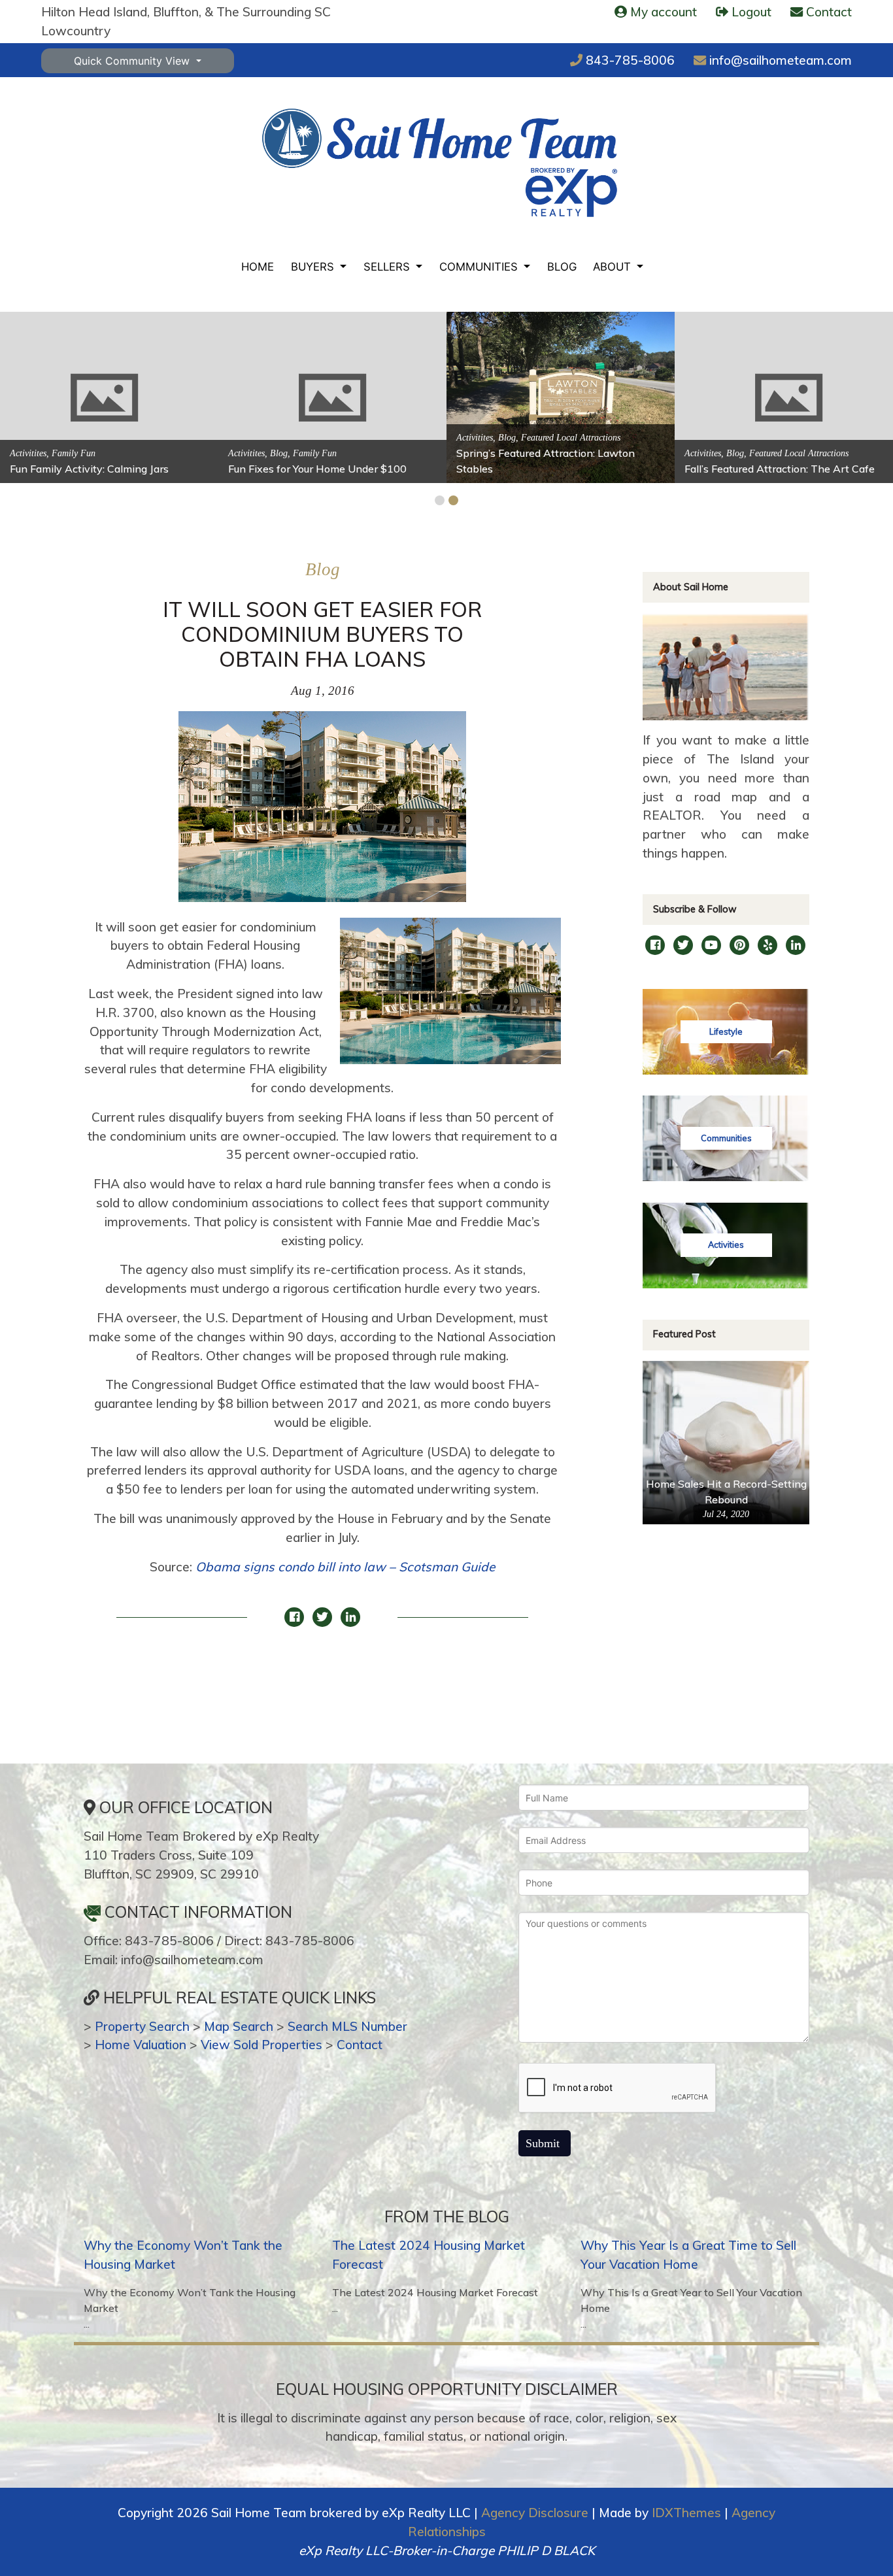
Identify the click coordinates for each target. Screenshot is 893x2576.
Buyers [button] (314, 267)
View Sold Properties (261, 2045)
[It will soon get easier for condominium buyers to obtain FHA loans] (322, 813)
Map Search (239, 2026)
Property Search (142, 2026)
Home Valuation (141, 2045)
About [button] (614, 267)
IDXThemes (686, 2513)
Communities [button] (480, 267)
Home (258, 267)
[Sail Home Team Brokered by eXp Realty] (440, 162)
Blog (562, 267)
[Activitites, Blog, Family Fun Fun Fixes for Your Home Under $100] (332, 396)
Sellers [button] (388, 267)
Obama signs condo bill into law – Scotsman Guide (345, 1567)
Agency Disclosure (535, 2513)
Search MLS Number (347, 2026)
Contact (360, 2045)
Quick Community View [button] (133, 61)
